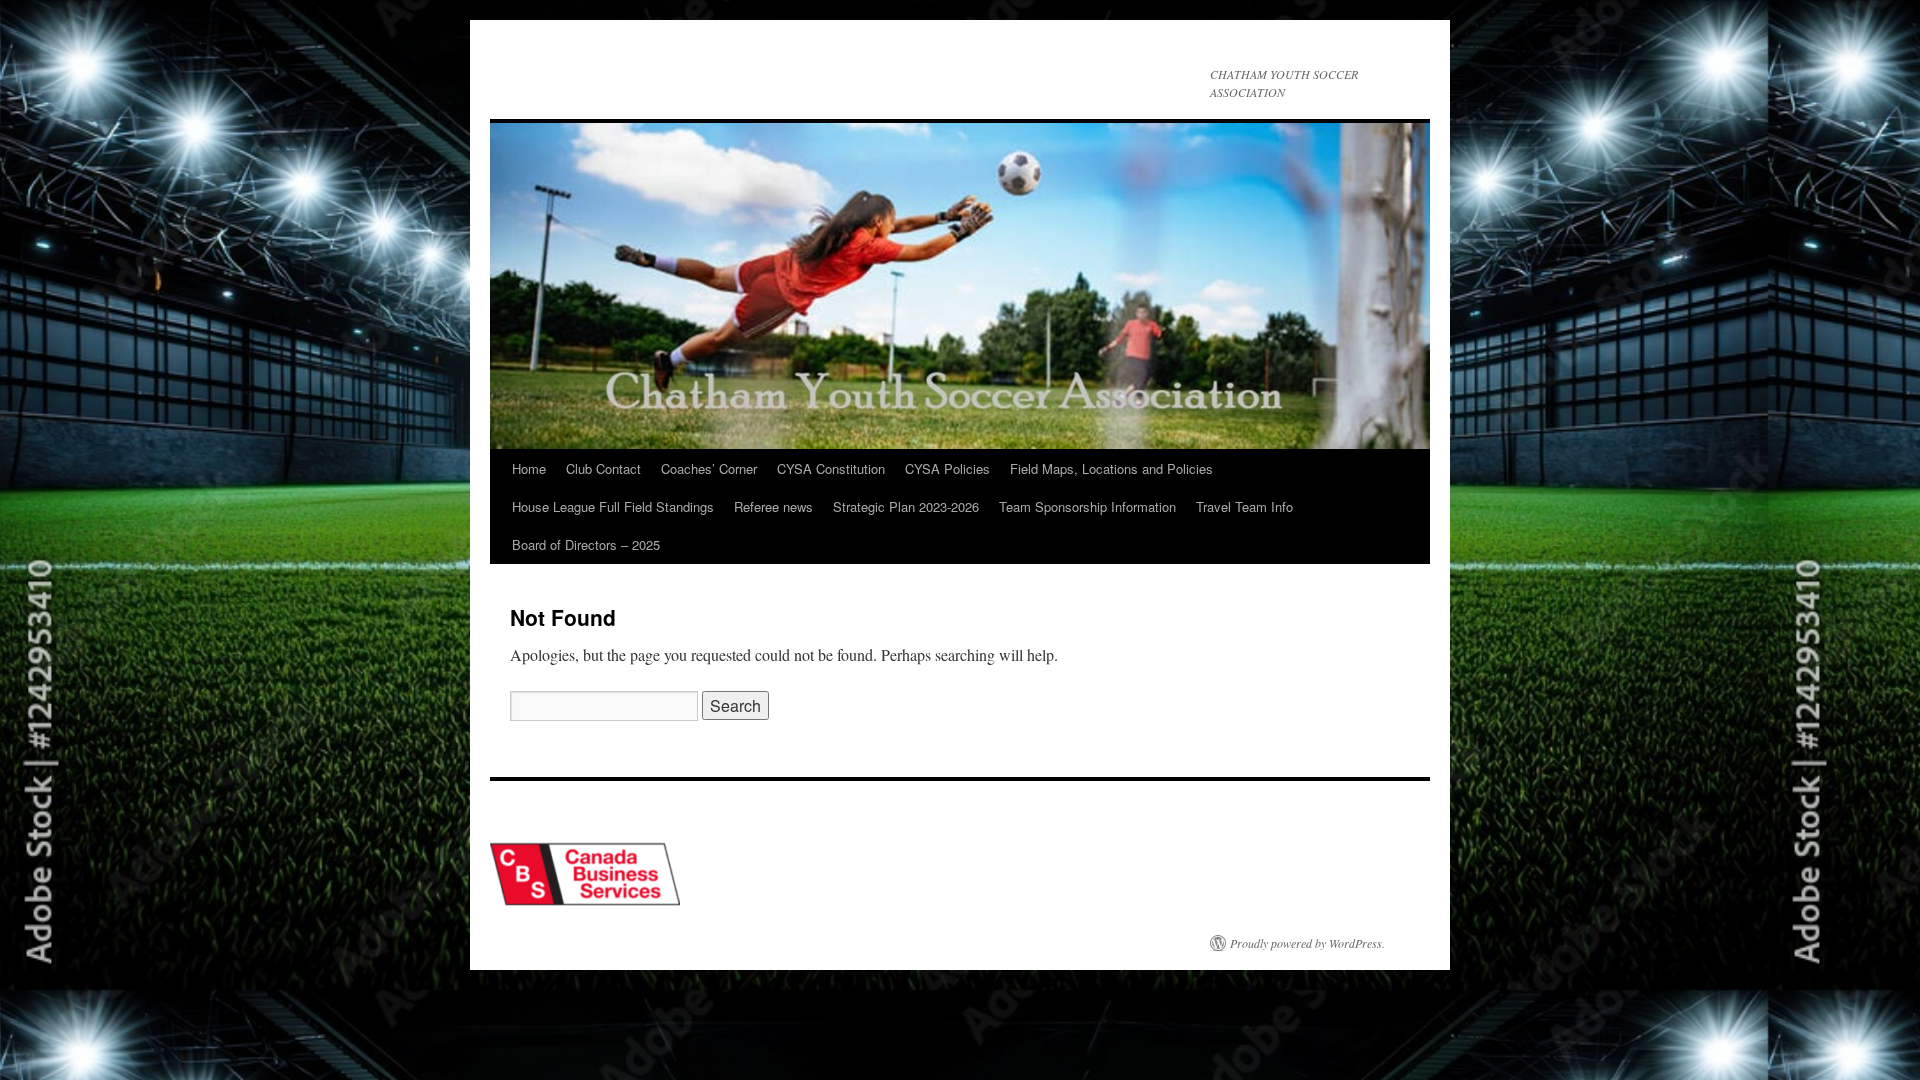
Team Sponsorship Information (1087, 506)
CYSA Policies (947, 468)
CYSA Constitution (831, 468)
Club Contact (603, 468)
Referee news (773, 506)
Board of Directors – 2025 (586, 544)
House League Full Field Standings (613, 506)
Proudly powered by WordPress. (1307, 943)
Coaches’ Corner (709, 468)
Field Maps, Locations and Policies (1111, 468)
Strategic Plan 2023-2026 (906, 506)
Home (529, 468)
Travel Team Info (1244, 506)
